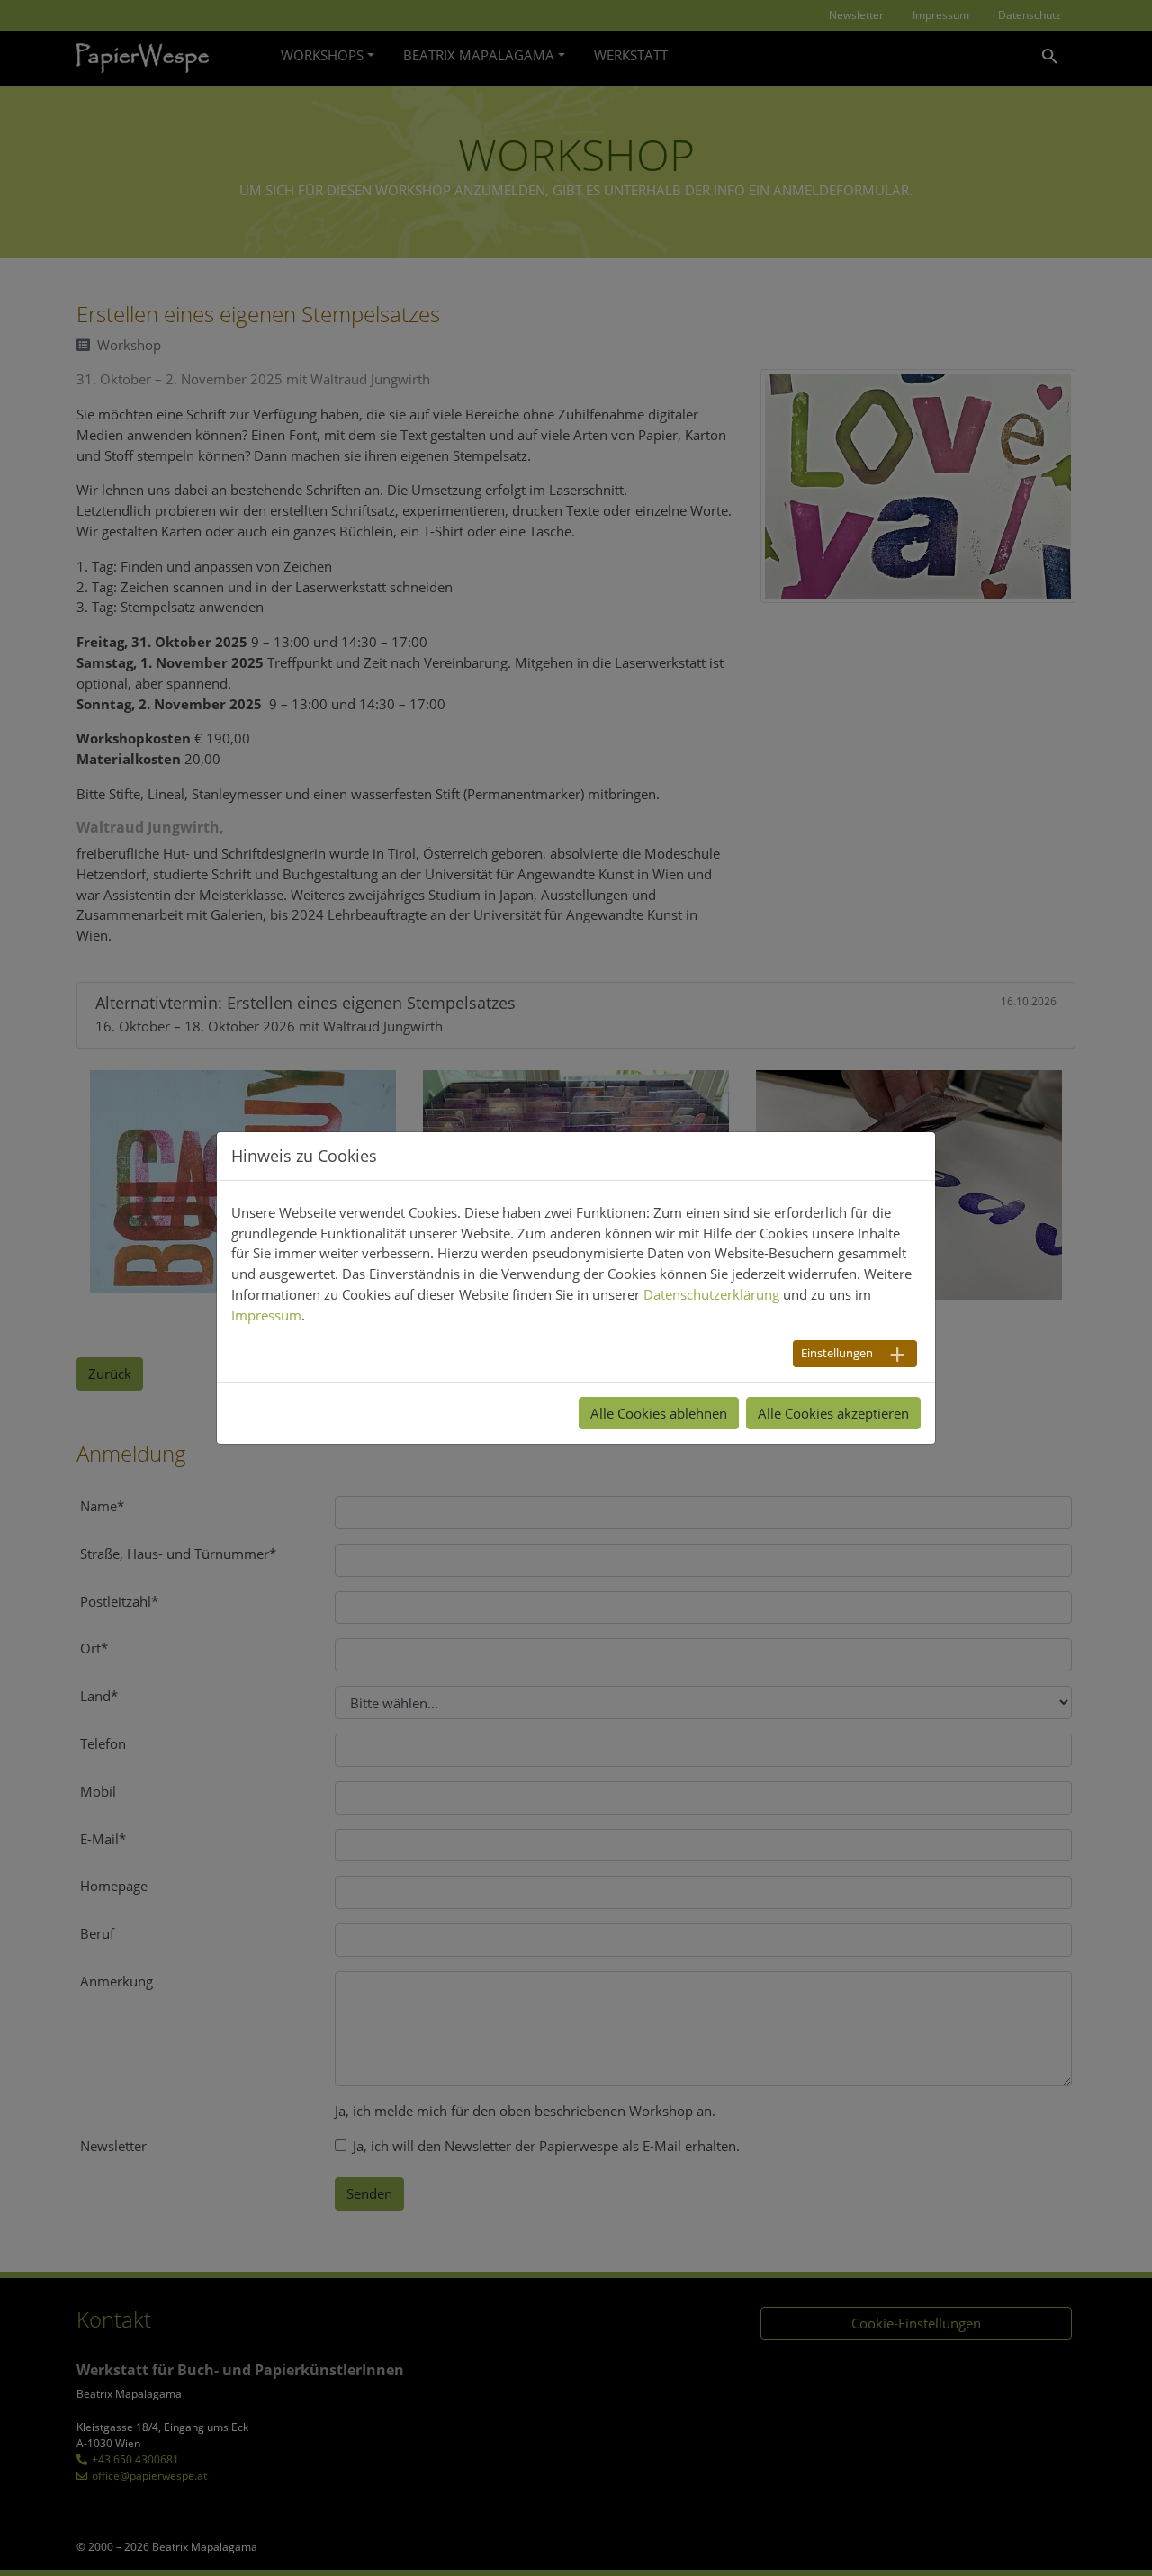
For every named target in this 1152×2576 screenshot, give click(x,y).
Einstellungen (837, 1353)
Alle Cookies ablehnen (659, 1413)
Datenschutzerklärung (711, 1294)
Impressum (266, 1315)
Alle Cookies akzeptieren (833, 1413)
